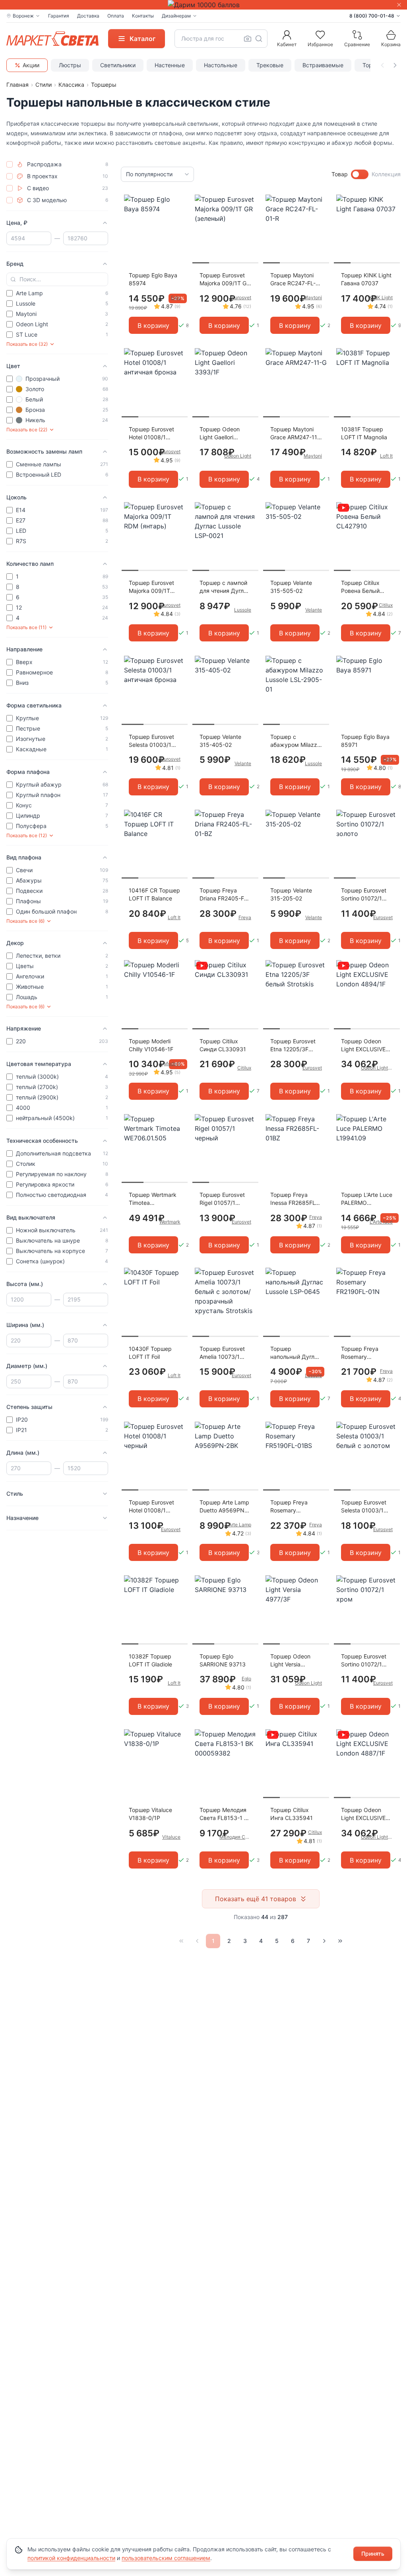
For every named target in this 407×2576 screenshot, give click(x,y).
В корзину (153, 325)
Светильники (118, 65)
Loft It (386, 456)
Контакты (143, 16)
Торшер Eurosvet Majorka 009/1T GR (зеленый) (225, 280)
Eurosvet (241, 297)
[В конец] (340, 1941)
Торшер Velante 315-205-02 (291, 894)
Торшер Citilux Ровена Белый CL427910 (360, 587)
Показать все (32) (27, 344)
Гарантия (59, 16)
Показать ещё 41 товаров (256, 1899)
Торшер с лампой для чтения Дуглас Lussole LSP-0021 (225, 587)
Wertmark (170, 1222)
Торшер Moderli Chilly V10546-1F (151, 1045)
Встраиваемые (323, 65)
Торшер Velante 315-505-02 (291, 587)
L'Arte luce (381, 1222)
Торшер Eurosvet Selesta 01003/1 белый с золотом (364, 1507)
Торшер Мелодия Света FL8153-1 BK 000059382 (225, 1814)
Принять (373, 2554)
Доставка (88, 16)
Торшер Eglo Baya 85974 (153, 279)
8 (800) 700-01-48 (372, 16)
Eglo (176, 297)
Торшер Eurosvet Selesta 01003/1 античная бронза (151, 741)
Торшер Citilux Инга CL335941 (292, 1814)
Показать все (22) (27, 430)
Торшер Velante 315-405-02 (220, 741)
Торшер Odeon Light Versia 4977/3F (290, 1661)
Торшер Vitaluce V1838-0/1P (150, 1814)
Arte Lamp (240, 1525)
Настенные (170, 65)
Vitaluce (171, 1837)
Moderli (172, 1063)
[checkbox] (10, 164)
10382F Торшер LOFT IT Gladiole (150, 1660)
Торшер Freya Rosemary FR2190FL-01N (360, 1353)
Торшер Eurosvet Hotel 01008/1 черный (151, 1507)
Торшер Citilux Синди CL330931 (223, 1045)
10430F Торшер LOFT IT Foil (150, 1353)
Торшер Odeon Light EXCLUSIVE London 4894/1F (363, 1045)
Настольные (221, 65)
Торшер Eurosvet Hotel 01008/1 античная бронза (151, 434)
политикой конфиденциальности (71, 2558)
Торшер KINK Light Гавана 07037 (366, 279)
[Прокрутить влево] (382, 65)
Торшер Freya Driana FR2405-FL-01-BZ (224, 895)
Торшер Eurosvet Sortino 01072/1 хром (364, 1661)
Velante (314, 610)
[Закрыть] (399, 5)
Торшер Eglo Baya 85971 (365, 741)
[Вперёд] (324, 1941)
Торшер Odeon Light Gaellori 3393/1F (220, 434)
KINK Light (381, 297)
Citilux (386, 605)
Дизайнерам (176, 16)
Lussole (243, 610)
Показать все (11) (26, 627)
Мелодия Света (235, 1837)
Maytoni (313, 297)
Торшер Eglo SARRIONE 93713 (223, 1660)
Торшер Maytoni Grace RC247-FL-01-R (293, 280)
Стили (44, 85)
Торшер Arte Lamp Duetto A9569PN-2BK (224, 1507)
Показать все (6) (25, 921)
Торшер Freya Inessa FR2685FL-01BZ (294, 1199)
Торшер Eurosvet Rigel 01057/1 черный (222, 1199)
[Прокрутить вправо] (395, 65)
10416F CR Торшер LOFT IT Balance (154, 894)
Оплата (116, 16)
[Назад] (197, 1941)
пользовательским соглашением (166, 2558)
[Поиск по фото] (248, 39)
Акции (31, 65)
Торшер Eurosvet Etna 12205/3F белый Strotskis (293, 1045)
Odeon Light (238, 456)
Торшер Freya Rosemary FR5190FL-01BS (291, 1507)
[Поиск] (259, 39)
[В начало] (181, 1941)
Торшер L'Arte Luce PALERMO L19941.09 (367, 1199)
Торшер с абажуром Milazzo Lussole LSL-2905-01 (295, 741)
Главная (17, 85)
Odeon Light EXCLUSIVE (377, 1068)
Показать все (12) (27, 835)
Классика (71, 85)
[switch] (360, 174)
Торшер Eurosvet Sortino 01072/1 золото (364, 895)
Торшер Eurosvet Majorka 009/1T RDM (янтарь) (151, 587)
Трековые (270, 65)
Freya (245, 917)
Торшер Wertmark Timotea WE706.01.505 (153, 1199)
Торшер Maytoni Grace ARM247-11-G (295, 434)
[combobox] (221, 39)
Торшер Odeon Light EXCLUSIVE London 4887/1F (363, 1814)
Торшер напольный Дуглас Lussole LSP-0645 (296, 1353)
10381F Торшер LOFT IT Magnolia (364, 433)
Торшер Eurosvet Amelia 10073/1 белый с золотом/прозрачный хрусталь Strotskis (224, 1353)
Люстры (70, 65)
